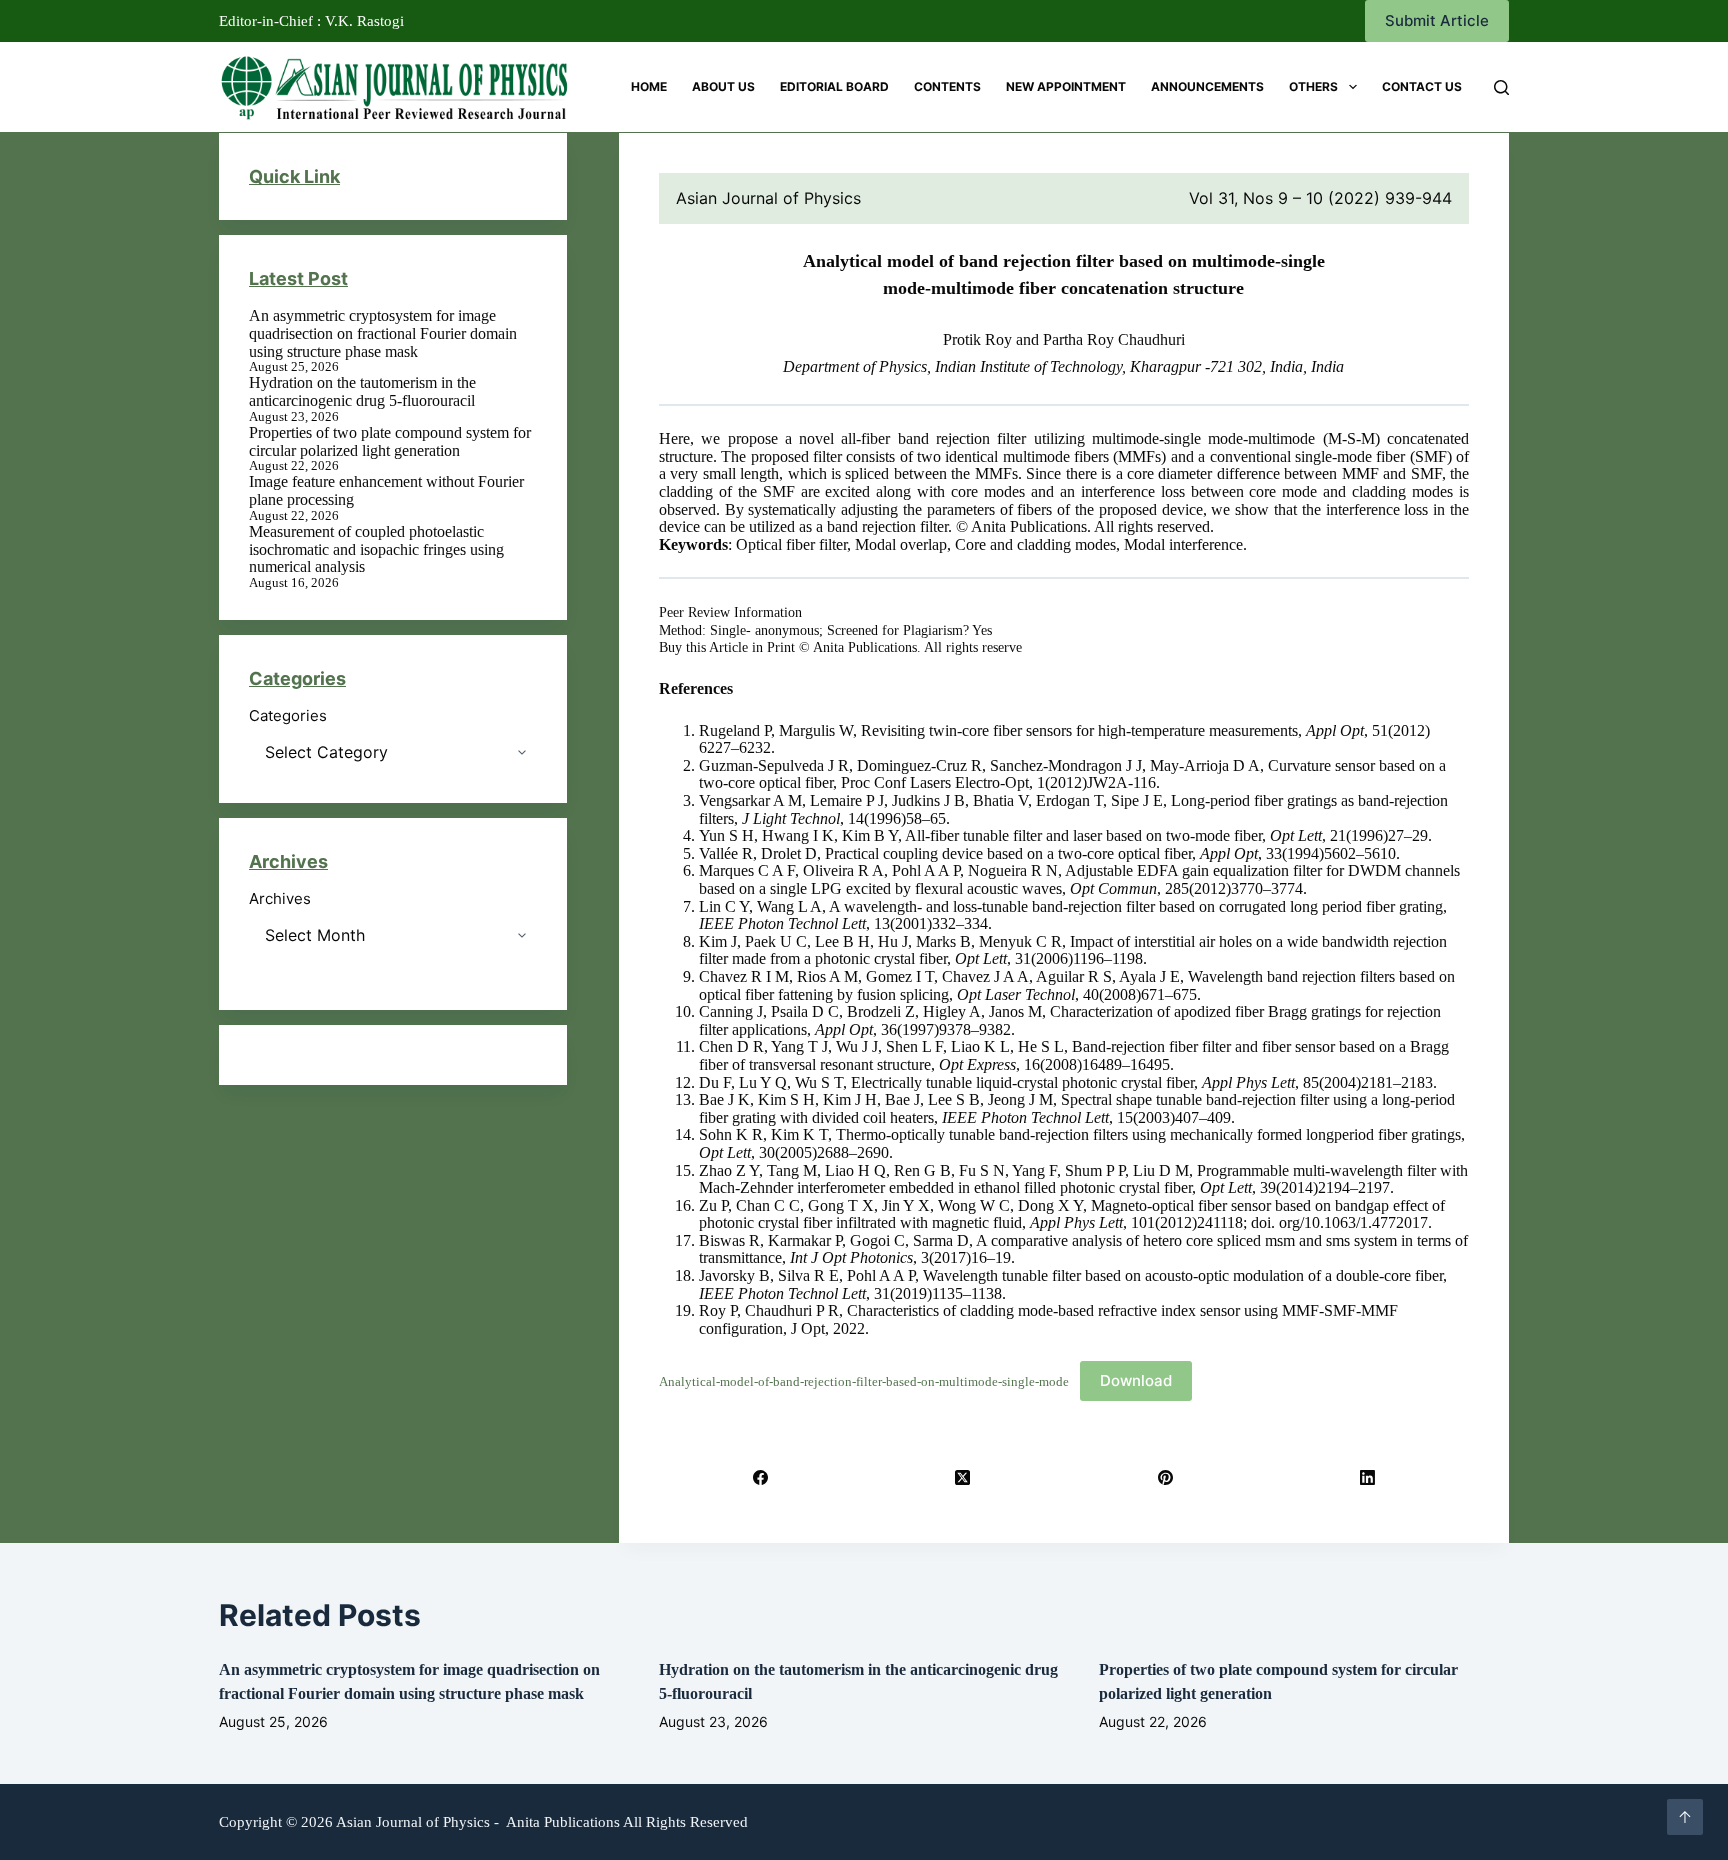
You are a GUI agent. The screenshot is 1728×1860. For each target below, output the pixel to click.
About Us (723, 86)
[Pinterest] (1165, 1477)
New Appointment (1066, 86)
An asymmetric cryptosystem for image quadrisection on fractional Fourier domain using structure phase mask (383, 333)
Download (1136, 1380)
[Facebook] (761, 1477)
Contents (947, 86)
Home (649, 86)
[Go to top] (1685, 1817)
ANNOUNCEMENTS (1207, 86)
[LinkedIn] (1368, 1477)
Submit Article (1437, 20)
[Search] (1501, 87)
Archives (280, 899)
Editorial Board (834, 86)
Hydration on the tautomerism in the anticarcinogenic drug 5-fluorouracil (362, 391)
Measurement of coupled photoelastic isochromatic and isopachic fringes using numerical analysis (376, 549)
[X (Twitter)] (963, 1477)
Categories (288, 716)
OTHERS (1313, 86)
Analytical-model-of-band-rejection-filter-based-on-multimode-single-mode (864, 1382)
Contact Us (1422, 86)
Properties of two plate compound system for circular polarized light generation (390, 441)
